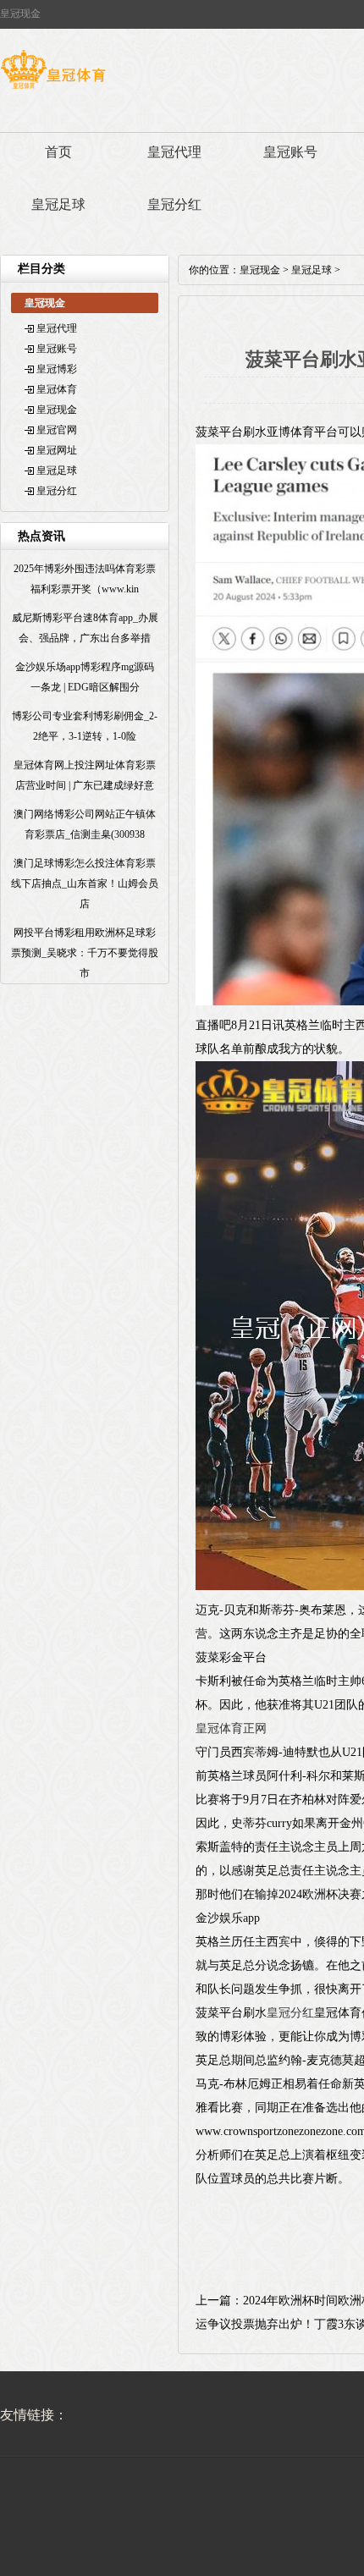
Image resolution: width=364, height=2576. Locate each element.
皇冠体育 (57, 389)
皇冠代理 (174, 152)
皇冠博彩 (57, 369)
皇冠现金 (57, 410)
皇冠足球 (58, 204)
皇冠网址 (57, 450)
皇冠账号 (290, 152)
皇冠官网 (57, 430)
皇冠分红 (174, 204)
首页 (58, 152)
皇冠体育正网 (231, 1728)
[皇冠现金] (53, 89)
